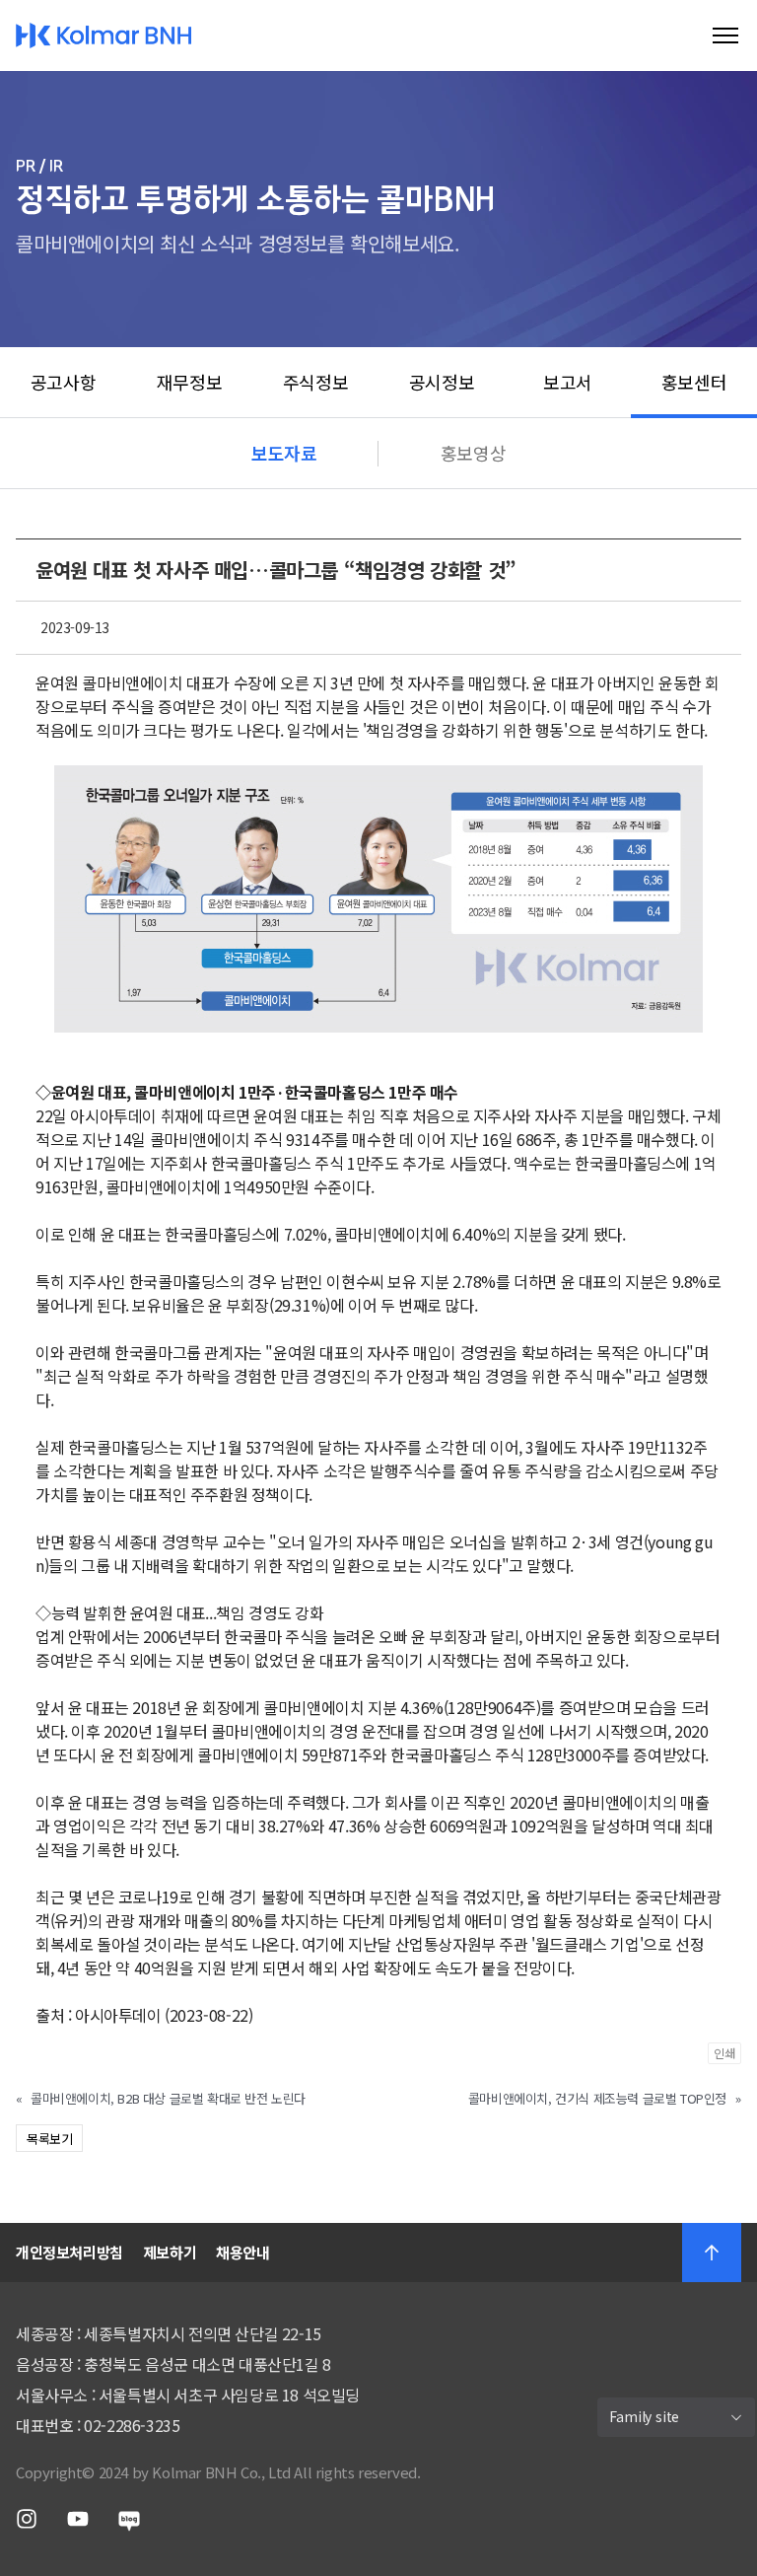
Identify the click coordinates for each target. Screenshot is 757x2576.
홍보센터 (694, 382)
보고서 (568, 382)
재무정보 (189, 382)
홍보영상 (473, 453)
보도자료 (284, 453)
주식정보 (315, 382)
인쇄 (724, 2053)
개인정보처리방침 (69, 2252)
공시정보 (442, 382)
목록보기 (49, 2139)
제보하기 (170, 2252)
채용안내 (242, 2252)
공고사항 (63, 382)
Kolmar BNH (104, 36)
